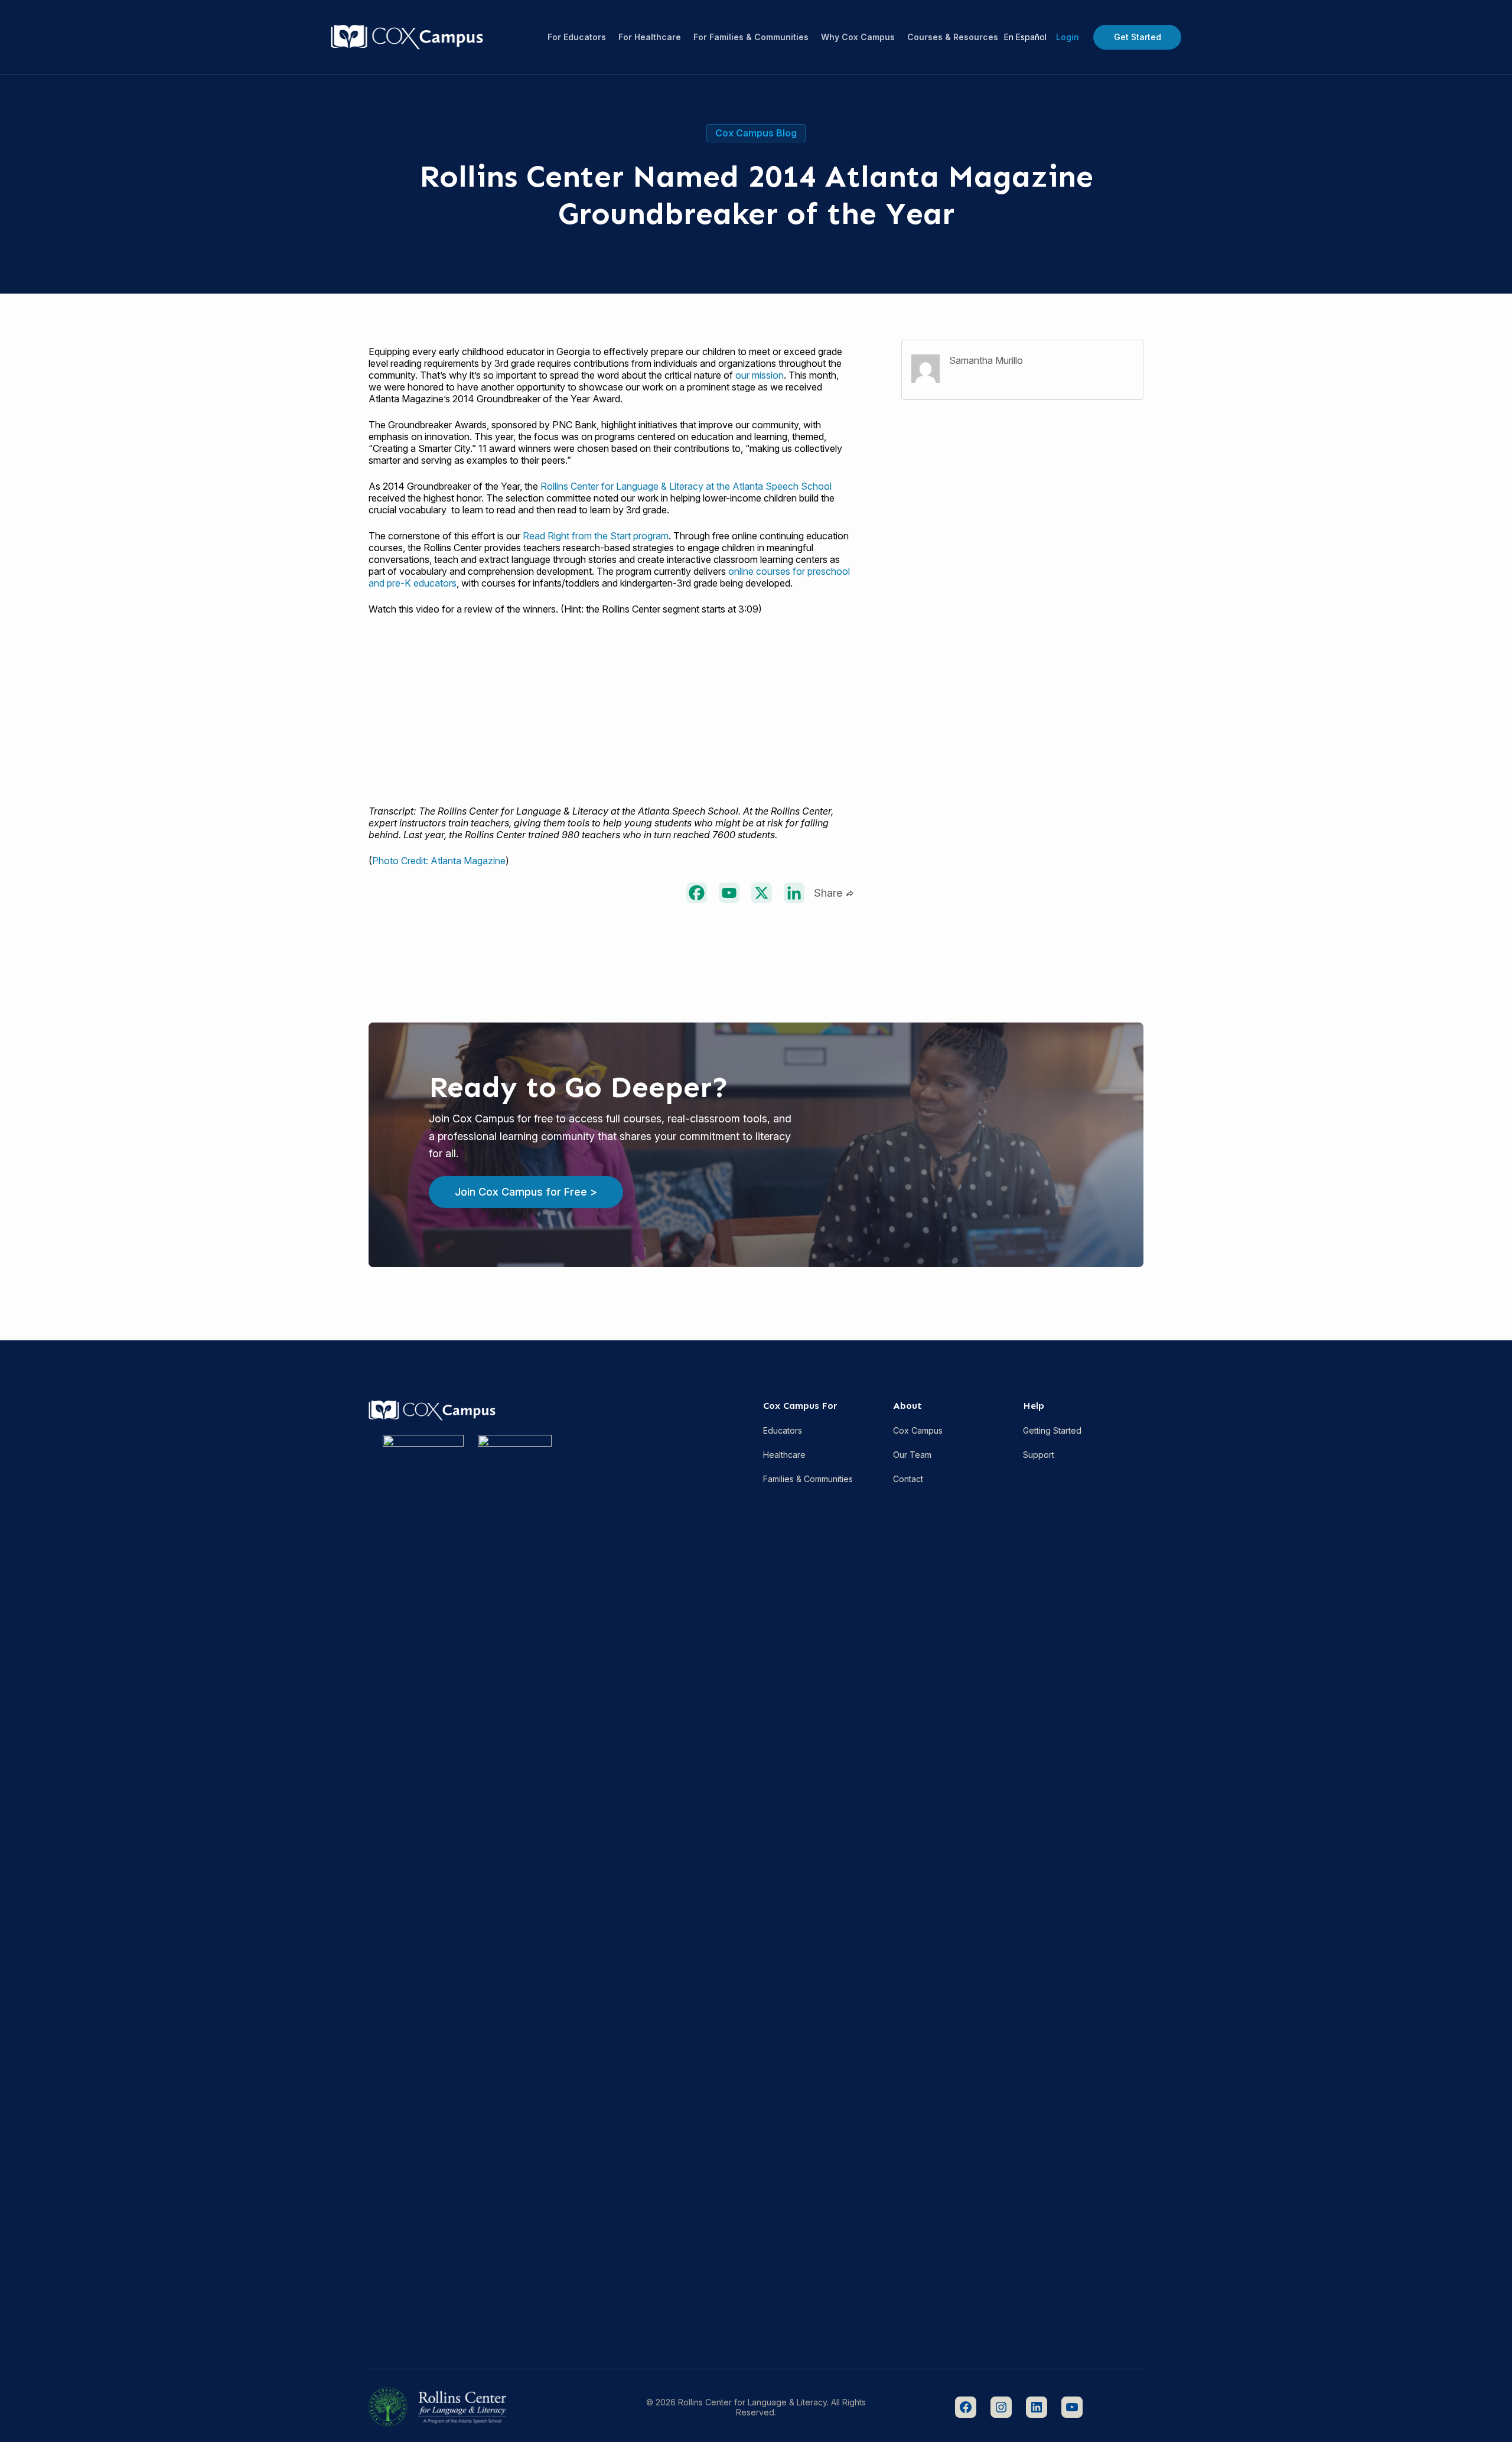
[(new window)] (697, 893)
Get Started (1138, 37)
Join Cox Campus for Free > (526, 1192)
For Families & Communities (751, 37)
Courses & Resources (953, 37)
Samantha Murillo (986, 360)
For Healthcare (650, 37)
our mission (760, 375)
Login (1068, 37)
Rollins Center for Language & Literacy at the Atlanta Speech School (686, 486)
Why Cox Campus (858, 37)
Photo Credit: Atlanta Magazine (439, 861)
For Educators (577, 37)
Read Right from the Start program (596, 536)
